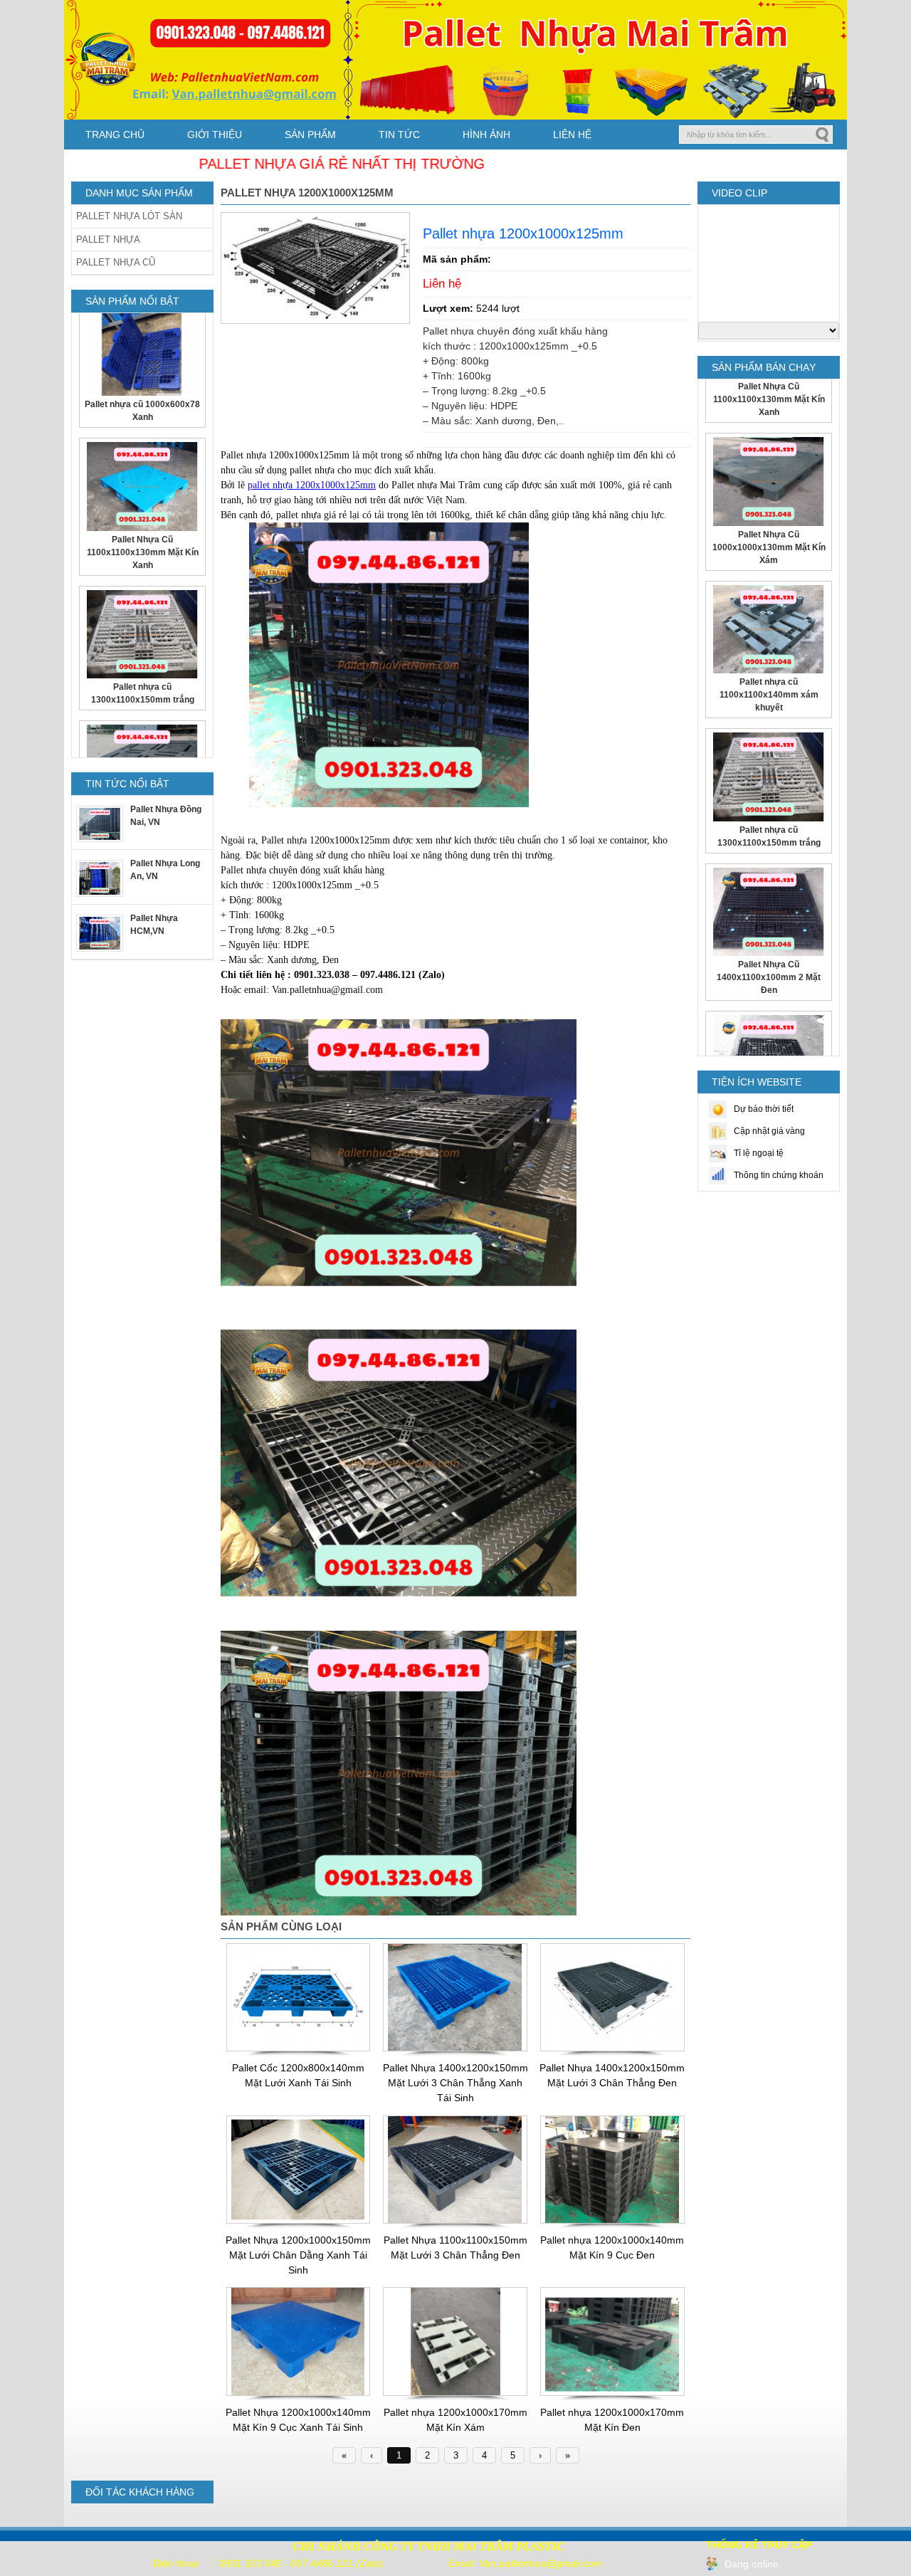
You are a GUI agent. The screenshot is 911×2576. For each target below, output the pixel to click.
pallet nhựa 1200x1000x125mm (312, 485)
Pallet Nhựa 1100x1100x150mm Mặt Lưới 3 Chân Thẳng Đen (455, 2248)
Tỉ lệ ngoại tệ (759, 1153)
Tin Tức (399, 135)
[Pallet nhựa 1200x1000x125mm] (315, 320)
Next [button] (200, 535)
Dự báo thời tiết (764, 1109)
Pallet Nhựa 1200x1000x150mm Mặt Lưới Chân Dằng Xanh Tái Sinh (298, 2255)
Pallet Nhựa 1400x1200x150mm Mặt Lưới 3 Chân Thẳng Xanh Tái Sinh (455, 2083)
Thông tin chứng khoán (779, 1175)
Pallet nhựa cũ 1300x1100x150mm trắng (143, 552)
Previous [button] (84, 535)
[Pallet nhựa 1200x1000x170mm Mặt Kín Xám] (455, 2393)
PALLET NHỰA (108, 240)
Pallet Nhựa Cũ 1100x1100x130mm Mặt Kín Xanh (143, 411)
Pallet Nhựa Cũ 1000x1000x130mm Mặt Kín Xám (769, 424)
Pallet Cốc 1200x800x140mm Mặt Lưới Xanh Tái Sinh (298, 2075)
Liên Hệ (572, 135)
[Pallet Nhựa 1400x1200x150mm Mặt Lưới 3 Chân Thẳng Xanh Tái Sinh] (455, 2049)
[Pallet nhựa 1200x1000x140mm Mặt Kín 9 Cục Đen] (612, 2221)
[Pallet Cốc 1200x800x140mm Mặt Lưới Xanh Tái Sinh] (299, 2049)
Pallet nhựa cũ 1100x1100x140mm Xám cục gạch (142, 693)
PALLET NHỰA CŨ (116, 262)
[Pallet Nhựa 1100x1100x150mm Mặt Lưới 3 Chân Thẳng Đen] (455, 2221)
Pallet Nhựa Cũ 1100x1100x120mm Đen (769, 996)
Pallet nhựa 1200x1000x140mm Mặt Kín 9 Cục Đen (612, 2248)
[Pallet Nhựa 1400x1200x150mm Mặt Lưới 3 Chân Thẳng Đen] (612, 2049)
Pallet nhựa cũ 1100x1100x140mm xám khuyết (769, 572)
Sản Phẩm (310, 135)
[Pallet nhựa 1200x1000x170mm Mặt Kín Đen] (612, 2393)
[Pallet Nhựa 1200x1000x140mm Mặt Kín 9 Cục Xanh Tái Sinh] (299, 2393)
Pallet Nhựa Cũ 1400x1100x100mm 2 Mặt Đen (769, 855)
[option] (142, 365)
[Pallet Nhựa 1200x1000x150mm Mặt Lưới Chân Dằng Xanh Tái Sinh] (299, 2221)
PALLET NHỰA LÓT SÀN (129, 216)
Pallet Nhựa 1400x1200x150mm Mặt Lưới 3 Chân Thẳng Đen (612, 2075)
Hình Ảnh (486, 135)
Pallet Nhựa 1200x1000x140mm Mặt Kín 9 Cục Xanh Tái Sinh (298, 2420)
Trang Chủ (115, 135)
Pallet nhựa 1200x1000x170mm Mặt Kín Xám (455, 2420)
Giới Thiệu (215, 135)
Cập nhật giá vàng (769, 1131)
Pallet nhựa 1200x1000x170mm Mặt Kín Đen (612, 2420)
